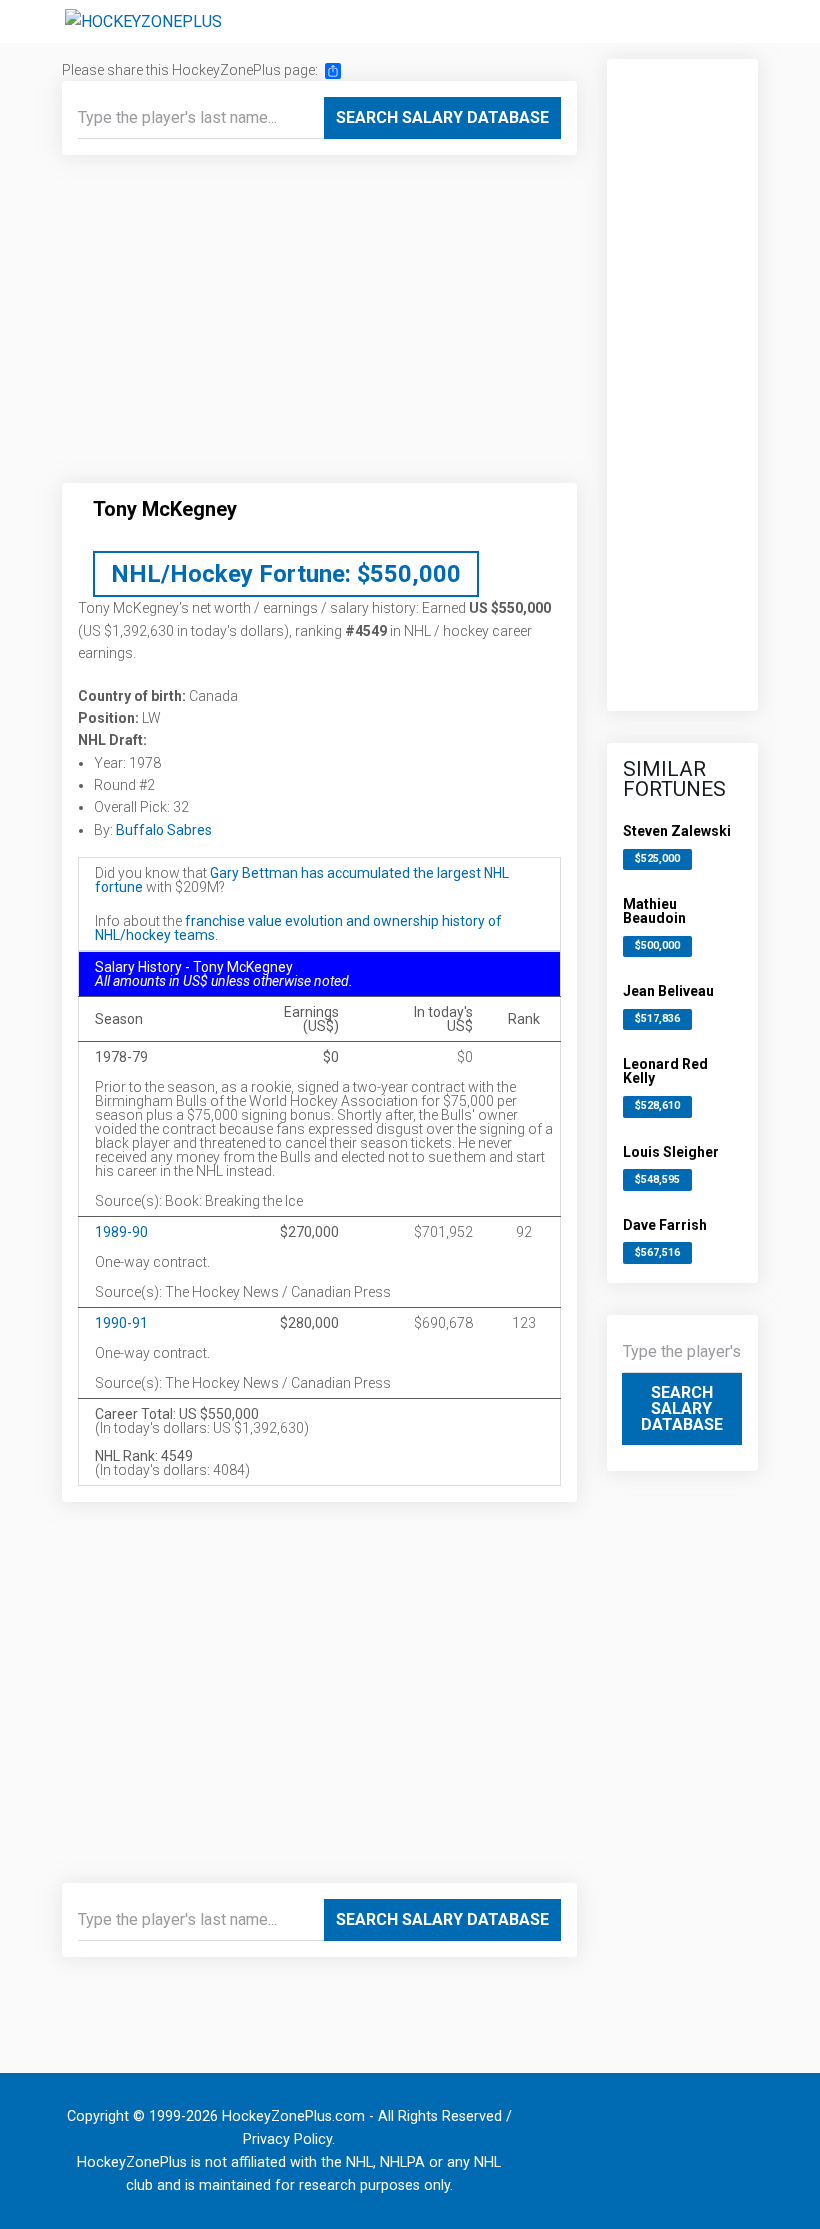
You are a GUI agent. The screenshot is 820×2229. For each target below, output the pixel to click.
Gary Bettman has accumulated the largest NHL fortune (302, 880)
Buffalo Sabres (164, 830)
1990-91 (121, 1323)
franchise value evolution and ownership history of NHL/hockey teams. (298, 928)
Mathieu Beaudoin (654, 911)
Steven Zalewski (677, 831)
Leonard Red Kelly (665, 1071)
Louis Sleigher (671, 1152)
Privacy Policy (287, 2139)
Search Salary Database (442, 117)
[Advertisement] (319, 327)
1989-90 (121, 1232)
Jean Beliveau (668, 991)
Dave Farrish (665, 1225)
